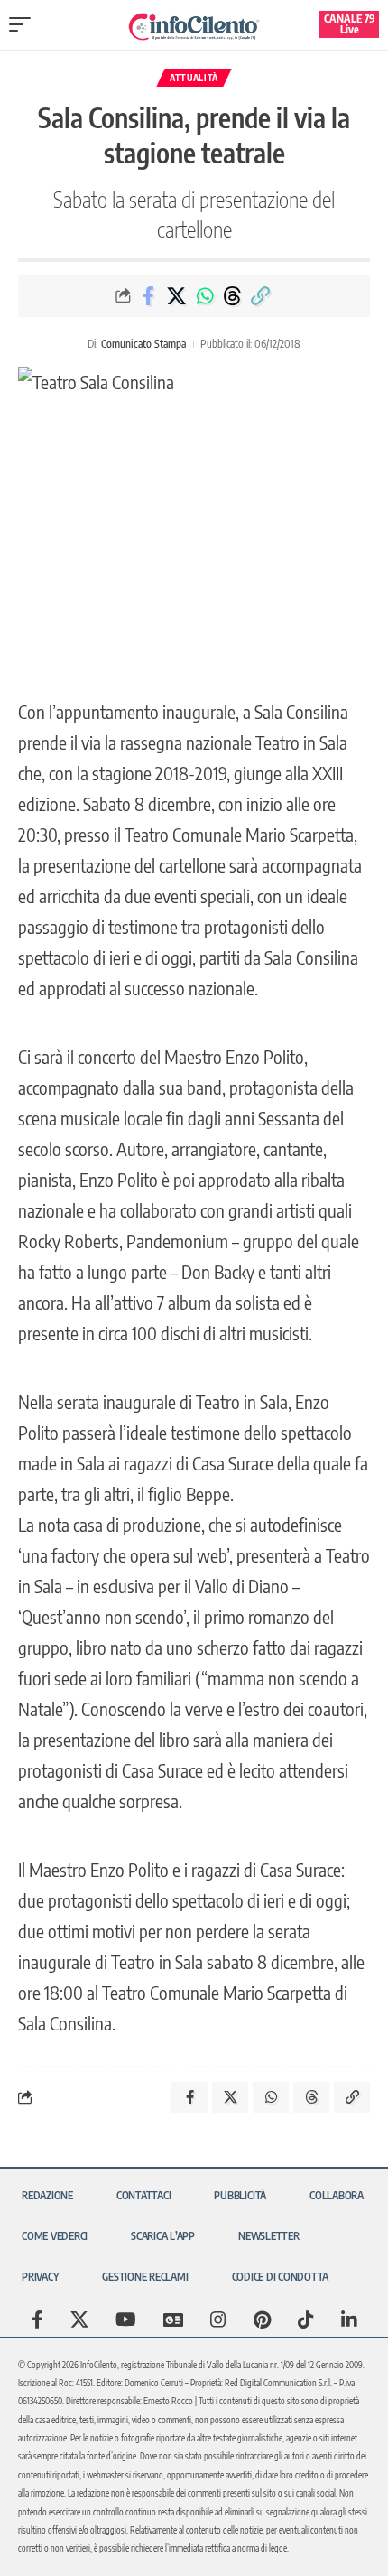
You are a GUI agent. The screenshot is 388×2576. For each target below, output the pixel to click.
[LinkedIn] (349, 2319)
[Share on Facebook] (149, 296)
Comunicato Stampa (143, 344)
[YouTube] (126, 2319)
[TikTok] (306, 2319)
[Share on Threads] (233, 296)
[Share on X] (177, 296)
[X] (79, 2319)
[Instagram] (218, 2319)
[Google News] (173, 2319)
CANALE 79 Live (350, 24)
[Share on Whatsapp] (205, 296)
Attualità (194, 78)
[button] (24, 24)
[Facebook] (37, 2319)
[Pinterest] (262, 2319)
